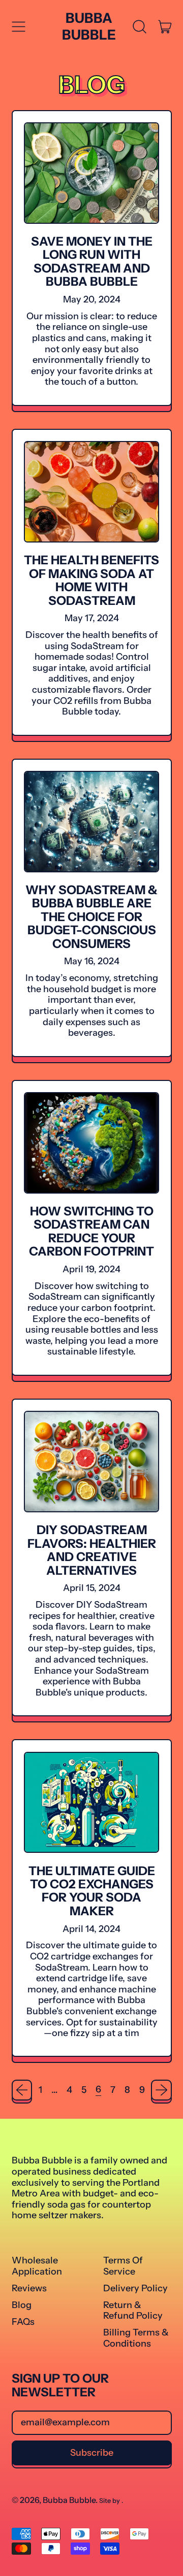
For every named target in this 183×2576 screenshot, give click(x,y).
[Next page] (161, 2090)
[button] (140, 27)
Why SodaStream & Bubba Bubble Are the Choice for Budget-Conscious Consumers (91, 917)
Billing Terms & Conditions (136, 2338)
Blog (22, 2305)
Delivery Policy (135, 2288)
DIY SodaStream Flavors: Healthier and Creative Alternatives (92, 1550)
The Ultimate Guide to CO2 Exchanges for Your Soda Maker (92, 1891)
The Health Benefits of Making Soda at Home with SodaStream (91, 580)
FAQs (23, 2322)
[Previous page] (22, 2090)
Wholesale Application (37, 2266)
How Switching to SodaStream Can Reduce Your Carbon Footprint (91, 1231)
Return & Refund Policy (133, 2311)
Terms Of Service (123, 2266)
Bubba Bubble (89, 26)
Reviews (29, 2288)
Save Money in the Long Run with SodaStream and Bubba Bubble (92, 261)
